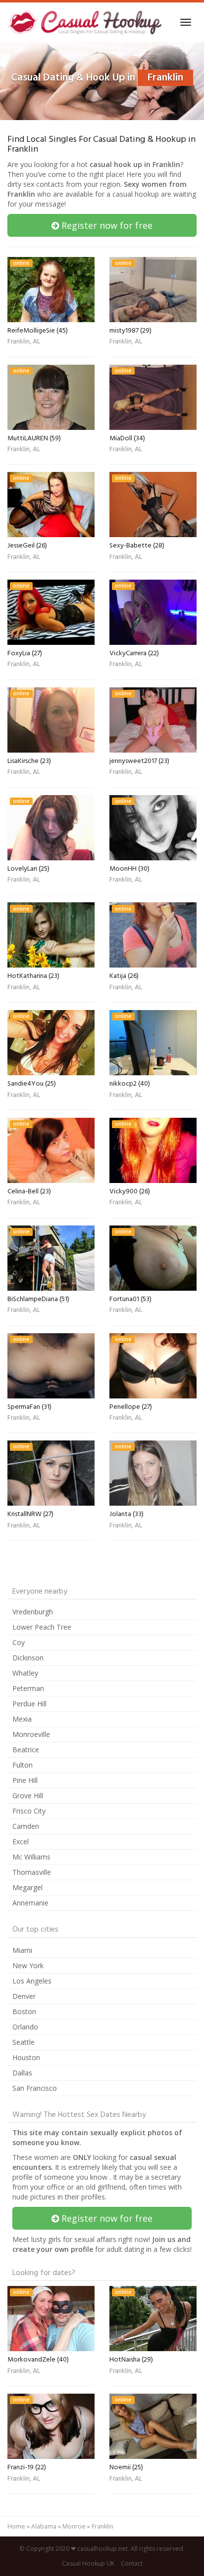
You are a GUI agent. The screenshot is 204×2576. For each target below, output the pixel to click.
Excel (21, 1841)
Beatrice (26, 1750)
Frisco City (29, 1811)
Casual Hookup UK (88, 2563)
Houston (26, 2057)
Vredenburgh (33, 1612)
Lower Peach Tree (42, 1627)
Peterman (28, 1688)
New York (28, 1965)
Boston (24, 2011)
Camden (26, 1826)
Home (16, 2526)
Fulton (23, 1765)
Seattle (24, 2042)
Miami (22, 1950)
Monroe (74, 2526)
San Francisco (35, 2088)
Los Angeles (32, 1981)
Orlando (25, 2027)
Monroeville (31, 1734)
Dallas (22, 2073)
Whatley (25, 1673)
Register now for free (106, 225)
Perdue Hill (29, 1704)
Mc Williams (31, 1857)
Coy (19, 1642)
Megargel (27, 1887)
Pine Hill (25, 1780)
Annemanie (30, 1903)
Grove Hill (28, 1795)
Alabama (44, 2526)
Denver (24, 1996)
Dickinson (28, 1658)
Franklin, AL (24, 342)
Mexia (22, 1719)
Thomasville (32, 1872)
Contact (132, 2563)
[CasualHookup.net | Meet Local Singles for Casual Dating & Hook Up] (86, 22)
